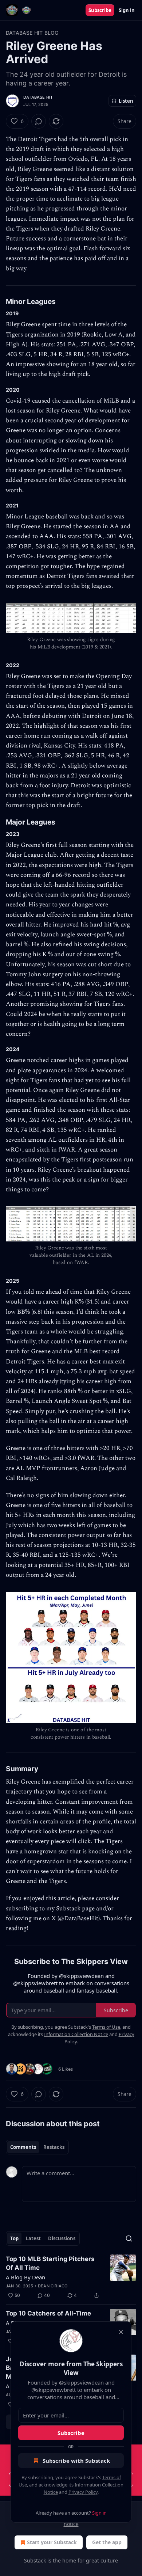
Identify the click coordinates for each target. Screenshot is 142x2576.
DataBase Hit (38, 97)
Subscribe (100, 10)
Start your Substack (52, 2542)
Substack (35, 2560)
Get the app (107, 2542)
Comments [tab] (23, 2147)
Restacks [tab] (54, 2147)
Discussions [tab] (62, 2238)
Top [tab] (14, 2238)
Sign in (127, 10)
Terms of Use (106, 2027)
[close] (121, 2332)
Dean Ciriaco (53, 2286)
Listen (126, 101)
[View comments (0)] (39, 121)
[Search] (129, 2238)
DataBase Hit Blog (32, 33)
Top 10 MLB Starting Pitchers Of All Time (50, 2263)
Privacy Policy (83, 2492)
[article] (71, 2277)
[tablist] (37, 2147)
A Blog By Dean (25, 2277)
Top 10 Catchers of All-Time (48, 2313)
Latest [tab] (33, 2238)
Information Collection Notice (76, 2034)
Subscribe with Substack (76, 2461)
